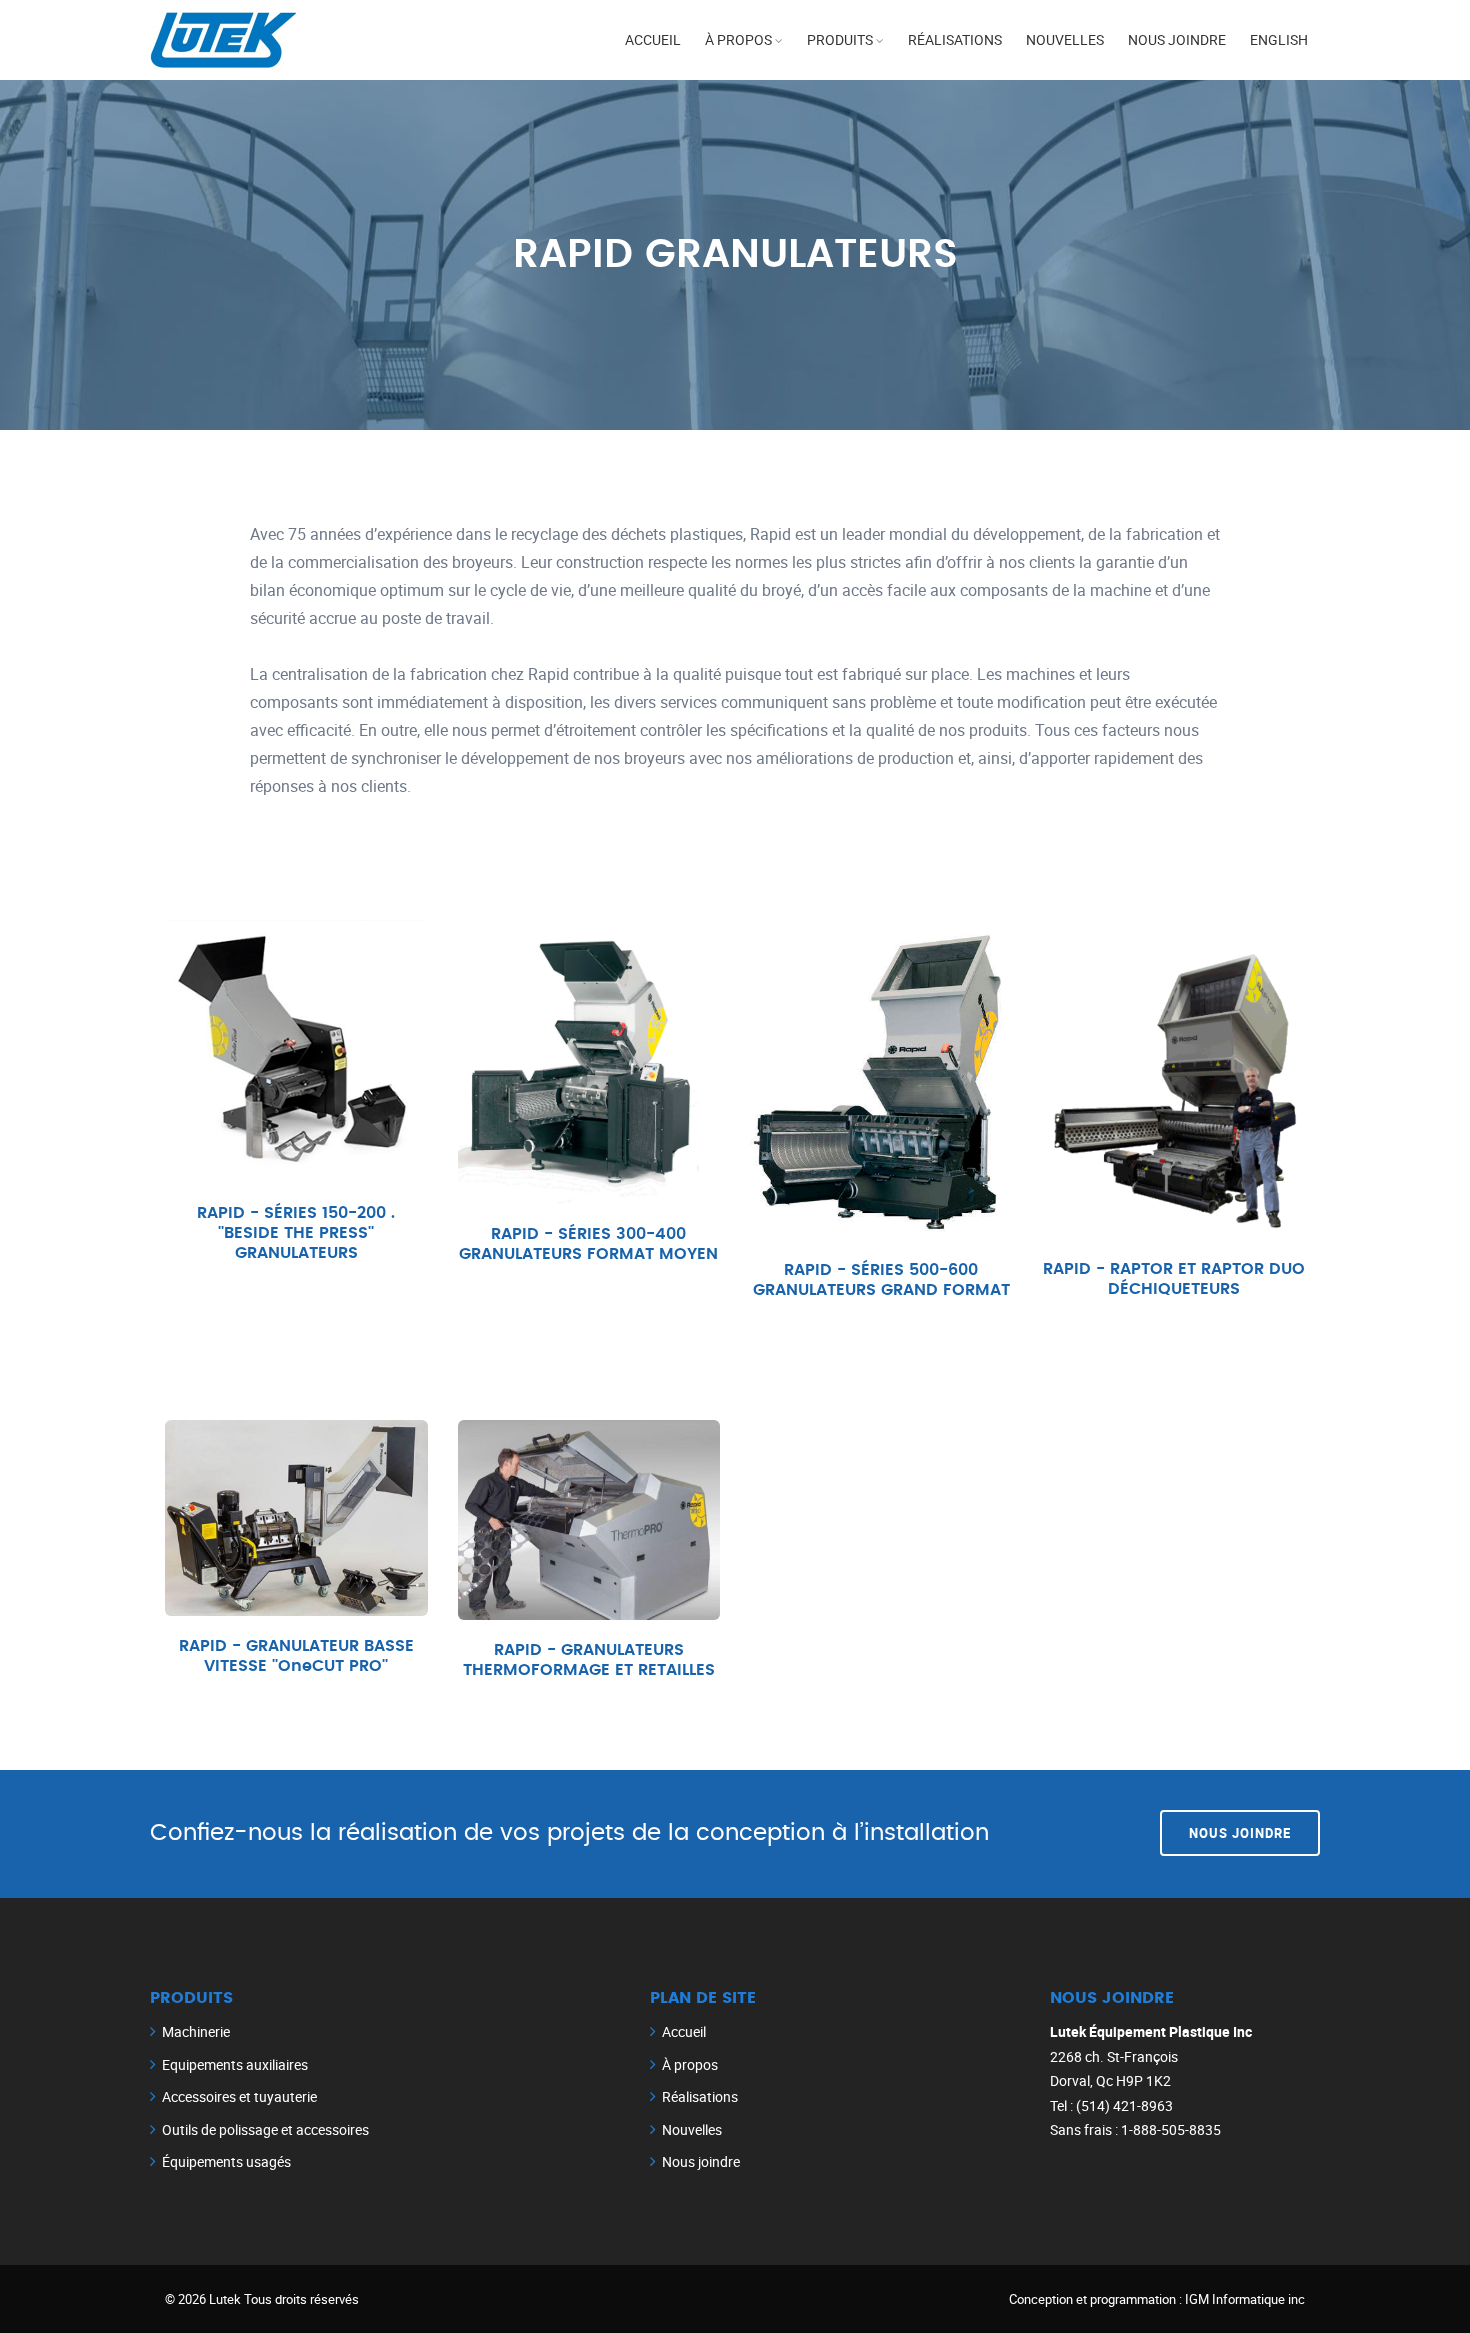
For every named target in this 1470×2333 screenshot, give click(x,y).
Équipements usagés (226, 2161)
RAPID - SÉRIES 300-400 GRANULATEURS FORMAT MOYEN (588, 1244)
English (1279, 39)
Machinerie (196, 2031)
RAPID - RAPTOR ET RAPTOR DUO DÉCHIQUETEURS (1174, 1279)
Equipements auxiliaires (235, 2064)
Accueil (653, 39)
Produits (840, 39)
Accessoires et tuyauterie (239, 2096)
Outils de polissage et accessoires (265, 2129)
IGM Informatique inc (1245, 2299)
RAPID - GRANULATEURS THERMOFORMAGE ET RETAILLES (589, 1660)
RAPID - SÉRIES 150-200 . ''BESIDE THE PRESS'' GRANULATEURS (296, 1233)
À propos (738, 39)
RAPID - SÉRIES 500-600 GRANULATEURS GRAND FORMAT (881, 1280)
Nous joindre (1177, 39)
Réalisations (955, 39)
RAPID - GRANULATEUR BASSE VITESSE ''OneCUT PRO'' (296, 1656)
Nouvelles (1065, 39)
